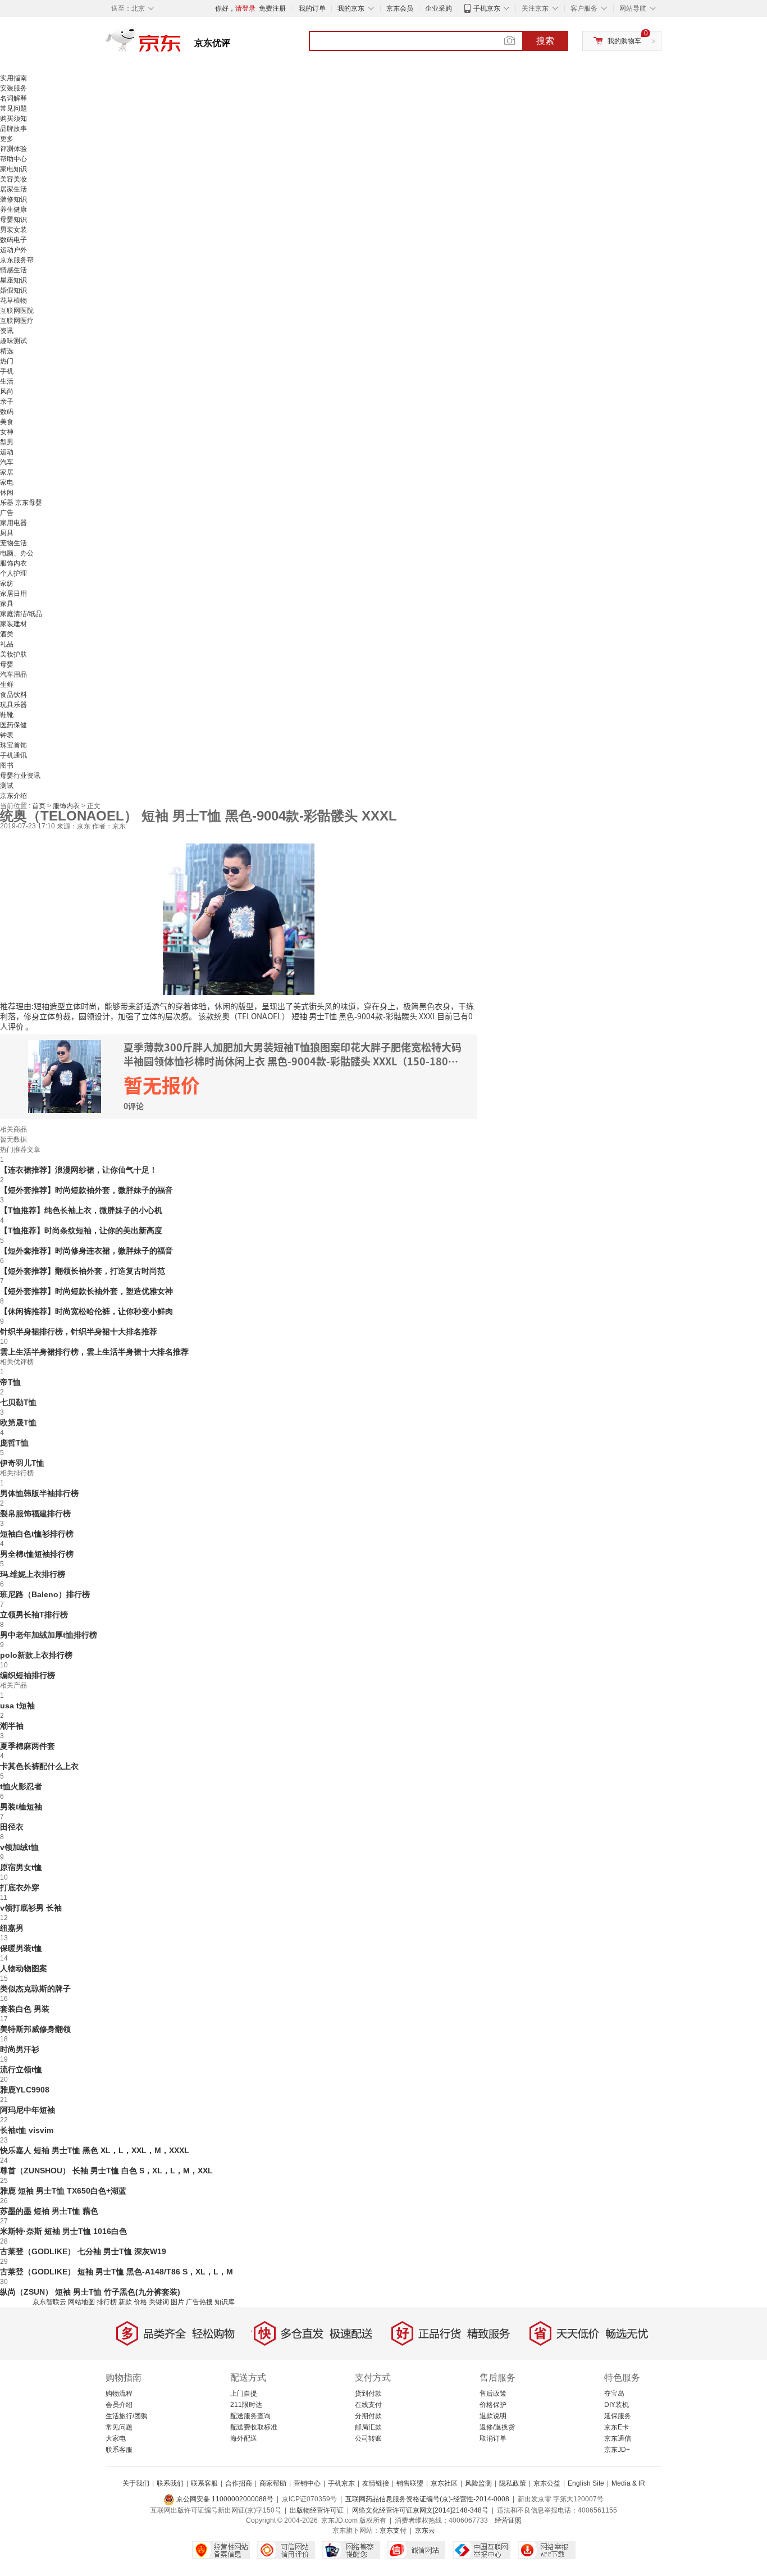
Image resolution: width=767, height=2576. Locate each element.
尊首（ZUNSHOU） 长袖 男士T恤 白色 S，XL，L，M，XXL (106, 2171)
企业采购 (439, 8)
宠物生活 (13, 543)
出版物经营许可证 (317, 2510)
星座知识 (13, 280)
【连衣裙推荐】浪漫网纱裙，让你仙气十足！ (79, 1170)
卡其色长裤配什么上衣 (39, 1766)
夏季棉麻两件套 (28, 1746)
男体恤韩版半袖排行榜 (39, 1493)
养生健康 (13, 209)
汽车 (7, 462)
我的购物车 (624, 41)
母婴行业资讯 (20, 776)
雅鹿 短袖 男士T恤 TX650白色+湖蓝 (63, 2191)
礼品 (7, 644)
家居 (7, 472)
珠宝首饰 (13, 745)
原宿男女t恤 (21, 1867)
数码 (7, 412)
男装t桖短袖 (21, 1807)
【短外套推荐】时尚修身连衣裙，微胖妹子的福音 (86, 1251)
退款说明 (493, 2416)
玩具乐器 (13, 705)
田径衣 (12, 1827)
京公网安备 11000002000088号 (224, 2499)
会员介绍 (119, 2405)
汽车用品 (13, 674)
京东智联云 (49, 2302)
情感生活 (13, 270)
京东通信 (618, 2438)
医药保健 (13, 725)
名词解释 (13, 98)
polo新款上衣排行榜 (36, 1655)
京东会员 (400, 8)
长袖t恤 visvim (27, 2130)
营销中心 (307, 2483)
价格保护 (493, 2405)
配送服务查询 (250, 2416)
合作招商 (239, 2483)
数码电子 (13, 240)
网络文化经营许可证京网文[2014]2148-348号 (420, 2510)
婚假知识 (13, 290)
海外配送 (244, 2438)
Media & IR (628, 2483)
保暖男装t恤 (21, 1948)
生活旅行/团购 (127, 2416)
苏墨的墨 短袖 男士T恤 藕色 (49, 2211)
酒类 (7, 634)
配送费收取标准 (254, 2427)
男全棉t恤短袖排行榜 (37, 1554)
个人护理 (13, 573)
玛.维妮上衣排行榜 (33, 1574)
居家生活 (13, 189)
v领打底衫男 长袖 (31, 1908)
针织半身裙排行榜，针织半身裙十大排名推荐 (79, 1332)
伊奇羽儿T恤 (22, 1463)
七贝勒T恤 (18, 1402)
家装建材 (13, 624)
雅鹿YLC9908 (25, 2090)
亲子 (7, 402)
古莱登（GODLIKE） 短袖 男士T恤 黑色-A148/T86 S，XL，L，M (117, 2272)
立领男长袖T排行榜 (34, 1615)
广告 (7, 513)
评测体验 (13, 149)
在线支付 (368, 2405)
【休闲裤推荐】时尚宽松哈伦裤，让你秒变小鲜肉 (86, 1311)
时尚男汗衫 (20, 2049)
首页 (40, 806)
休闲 (7, 493)
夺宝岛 (614, 2393)
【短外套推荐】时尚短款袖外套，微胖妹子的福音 (86, 1190)
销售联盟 (410, 2483)
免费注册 (272, 8)
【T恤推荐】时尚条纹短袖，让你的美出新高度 (81, 1230)
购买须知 (13, 118)
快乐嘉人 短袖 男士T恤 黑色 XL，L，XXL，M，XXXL (95, 2150)
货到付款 (368, 2393)
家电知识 (13, 169)
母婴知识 (13, 220)
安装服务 (13, 88)
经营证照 (508, 2520)
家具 (7, 604)
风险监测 (478, 2483)
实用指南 (13, 78)
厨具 (7, 533)
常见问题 (13, 108)
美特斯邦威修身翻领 (35, 2029)
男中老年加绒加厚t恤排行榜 (49, 1635)
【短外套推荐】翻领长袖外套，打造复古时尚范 (83, 1271)
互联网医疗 (17, 321)
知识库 (225, 2302)
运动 (7, 452)
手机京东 (487, 8)
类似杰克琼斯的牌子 (35, 1989)
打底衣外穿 (20, 1887)
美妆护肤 (13, 654)
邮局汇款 (368, 2427)
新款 (125, 2302)
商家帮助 (273, 2483)
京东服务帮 (17, 260)
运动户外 (13, 250)
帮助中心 (13, 159)
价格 (140, 2302)
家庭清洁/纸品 (21, 614)
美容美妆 (13, 179)
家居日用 (13, 594)
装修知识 (13, 199)
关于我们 (136, 2483)
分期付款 (368, 2416)
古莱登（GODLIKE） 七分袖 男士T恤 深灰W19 (83, 2251)
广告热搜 (199, 2302)
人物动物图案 (24, 1968)
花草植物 (13, 300)
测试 (7, 786)
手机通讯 (13, 755)
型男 (7, 442)
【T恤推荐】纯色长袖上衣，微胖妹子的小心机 (81, 1210)
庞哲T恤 (14, 1443)
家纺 (7, 583)
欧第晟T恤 (18, 1423)
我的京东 (351, 8)
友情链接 (376, 2483)
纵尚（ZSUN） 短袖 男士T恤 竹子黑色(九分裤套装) (90, 2292)
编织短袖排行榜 (28, 1675)
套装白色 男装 (25, 2009)
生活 (7, 381)
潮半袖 (12, 1726)
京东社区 (444, 2483)
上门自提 (244, 2393)
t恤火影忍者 (21, 1786)
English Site (586, 2483)
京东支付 (393, 2531)
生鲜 (7, 685)
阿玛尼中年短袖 (28, 2110)
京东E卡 (617, 2427)
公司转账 (368, 2438)
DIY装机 (617, 2405)
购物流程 (119, 2393)
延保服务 (618, 2416)
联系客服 (119, 2450)
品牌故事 (13, 129)
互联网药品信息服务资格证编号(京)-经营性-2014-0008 (427, 2499)
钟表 (7, 735)
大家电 (116, 2438)
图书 (7, 765)
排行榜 (107, 2302)
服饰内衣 (13, 563)
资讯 (7, 331)
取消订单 (493, 2438)
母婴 (7, 664)
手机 (7, 371)
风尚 (7, 391)
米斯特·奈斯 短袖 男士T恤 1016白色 (63, 2231)
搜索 (545, 41)
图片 (177, 2302)
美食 (7, 422)
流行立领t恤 (21, 2069)
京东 (181, 45)
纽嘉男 (12, 1928)
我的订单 (312, 8)
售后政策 (493, 2393)
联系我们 (170, 2483)
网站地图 (81, 2302)
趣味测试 (13, 341)
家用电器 (13, 523)
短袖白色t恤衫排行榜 (37, 1534)
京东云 (425, 2531)
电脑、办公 (17, 553)
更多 (7, 139)
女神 (7, 432)
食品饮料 (13, 695)
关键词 (159, 2302)
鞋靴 (7, 715)
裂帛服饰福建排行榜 (35, 1513)
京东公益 (547, 2483)
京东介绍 (13, 796)
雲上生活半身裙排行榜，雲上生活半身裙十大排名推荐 (94, 1352)
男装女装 (13, 230)
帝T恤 (10, 1382)
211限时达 (246, 2405)
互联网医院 (17, 311)
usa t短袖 (17, 1706)
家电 (7, 482)
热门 (7, 361)
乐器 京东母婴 (21, 503)
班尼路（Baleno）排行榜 (45, 1594)
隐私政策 (513, 2483)
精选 (7, 351)
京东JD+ (617, 2450)
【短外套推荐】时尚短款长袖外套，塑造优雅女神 (86, 1291)
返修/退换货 (497, 2427)
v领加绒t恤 (19, 1847)
